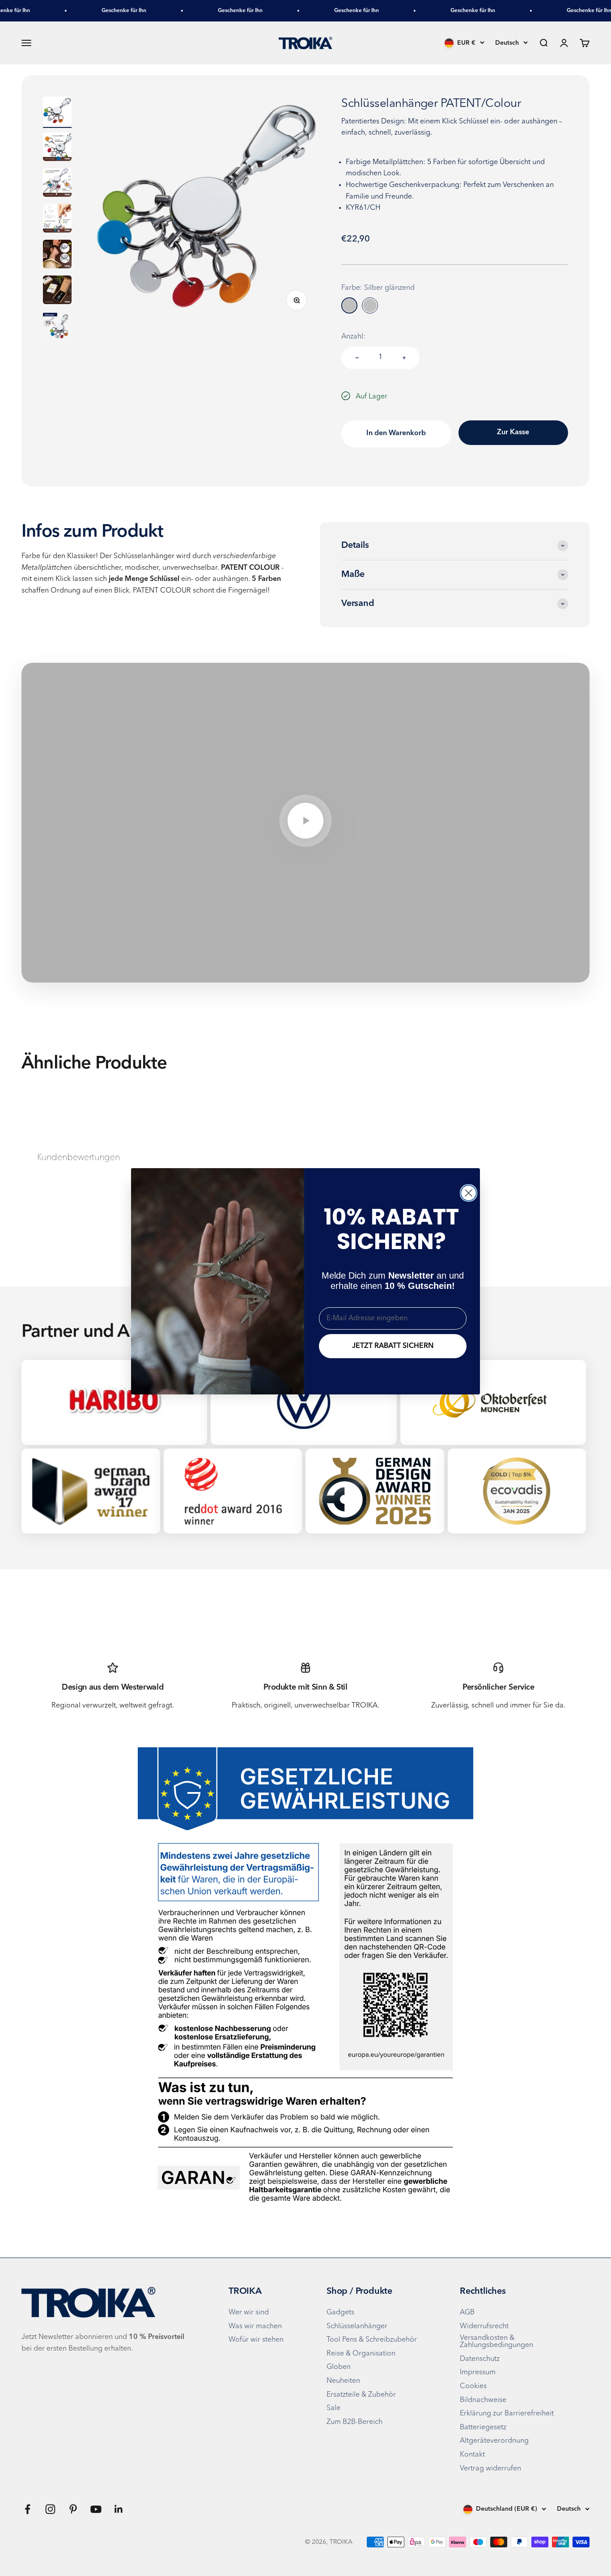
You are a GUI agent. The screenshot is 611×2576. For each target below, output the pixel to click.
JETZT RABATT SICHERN (393, 1346)
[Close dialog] (469, 1193)
